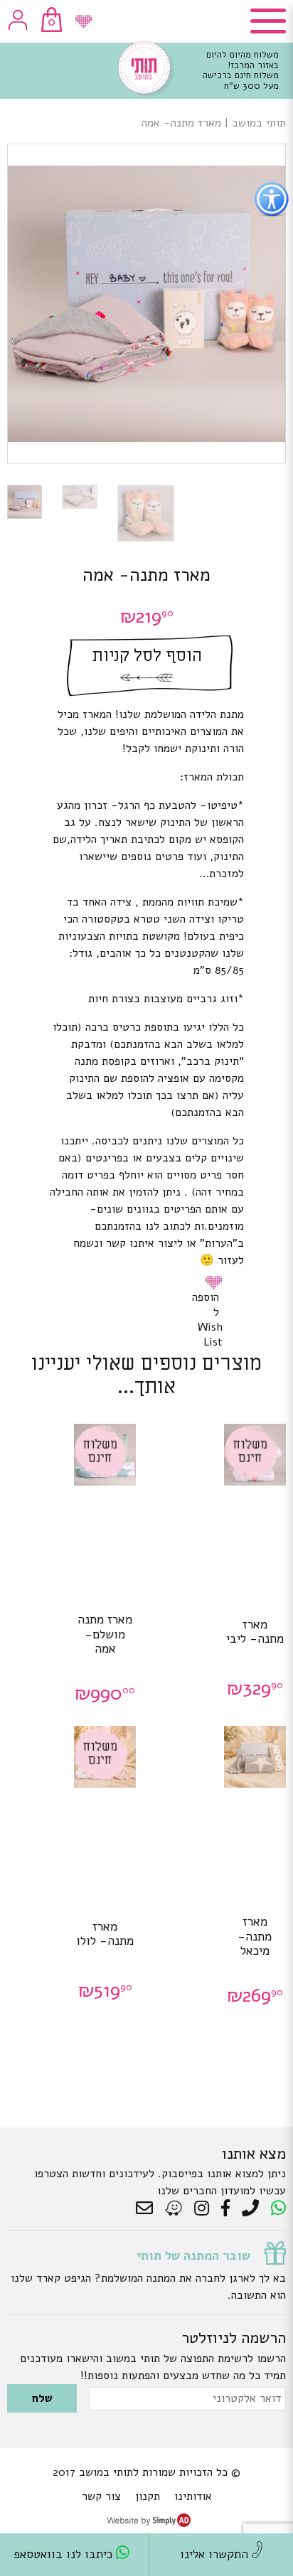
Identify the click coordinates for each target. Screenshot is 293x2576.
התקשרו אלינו (216, 2554)
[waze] (175, 2209)
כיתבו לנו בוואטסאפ (65, 2554)
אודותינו (193, 2496)
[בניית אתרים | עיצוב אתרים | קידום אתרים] (149, 2523)
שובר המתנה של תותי (193, 2255)
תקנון (148, 2496)
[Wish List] (84, 22)
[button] (216, 1282)
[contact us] (148, 2209)
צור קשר (101, 2496)
